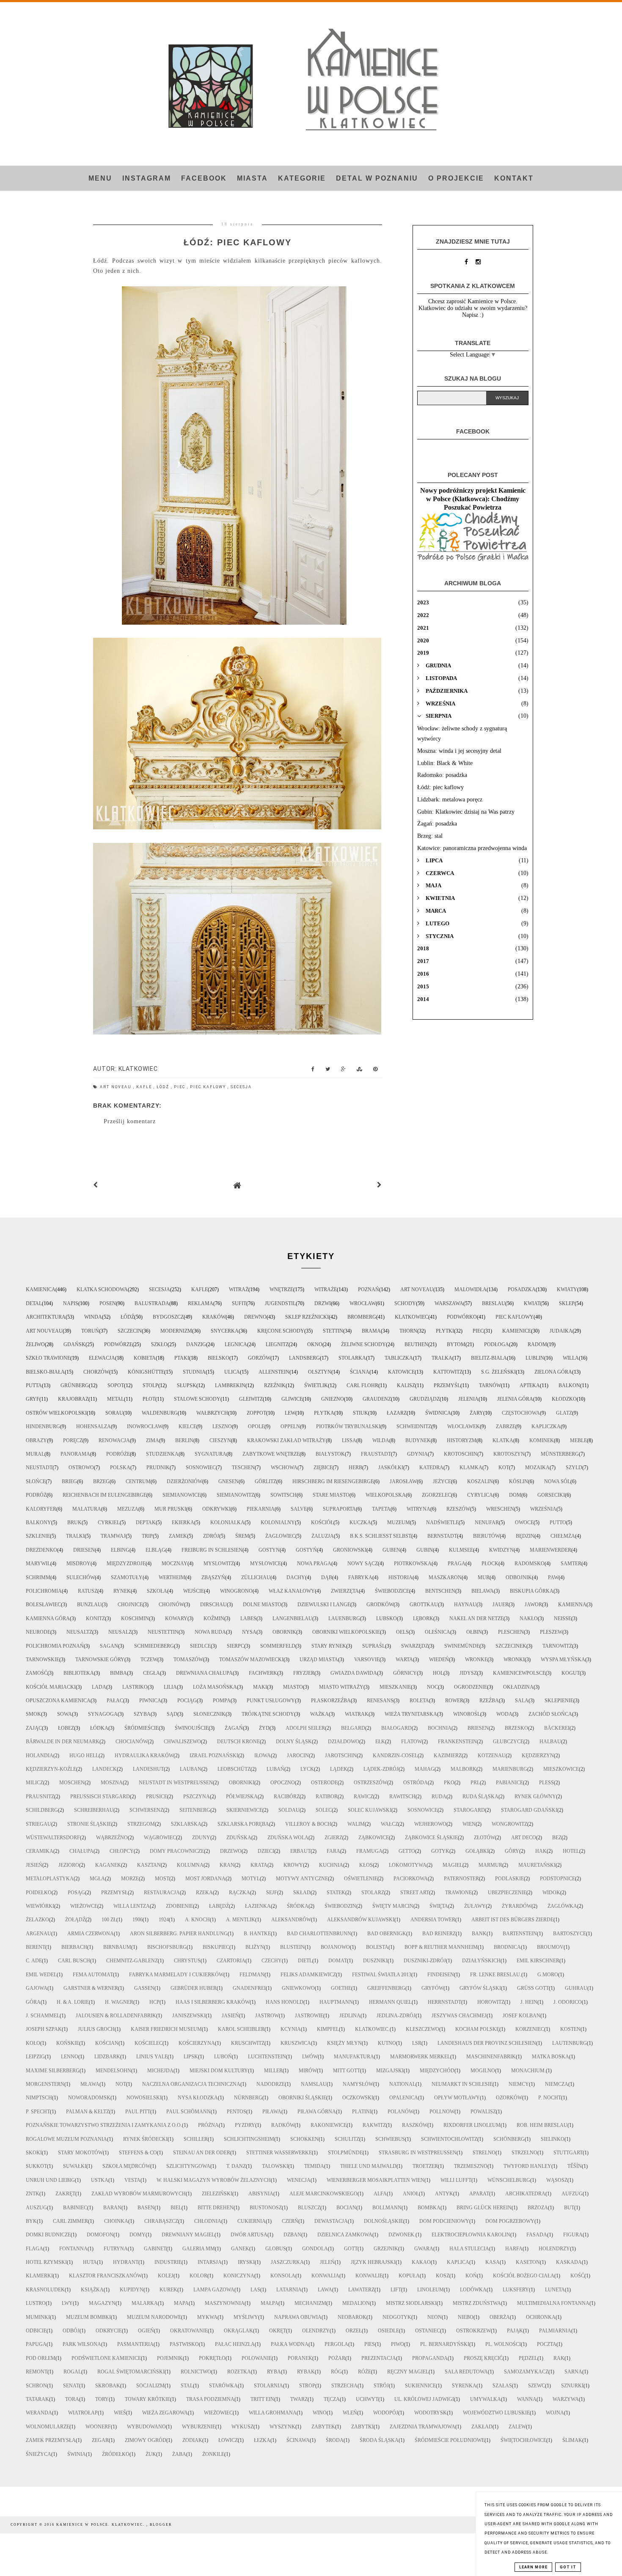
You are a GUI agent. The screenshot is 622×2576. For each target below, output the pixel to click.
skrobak (108, 2386)
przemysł (114, 1893)
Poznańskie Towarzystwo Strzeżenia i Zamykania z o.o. (104, 2125)
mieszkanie (395, 1687)
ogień (146, 2331)
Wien (469, 1824)
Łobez (66, 1728)
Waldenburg (160, 1413)
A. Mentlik (241, 1920)
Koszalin (480, 1481)
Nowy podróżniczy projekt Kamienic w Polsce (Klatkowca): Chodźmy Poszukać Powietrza (473, 499)
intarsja (210, 2262)
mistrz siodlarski (411, 2303)
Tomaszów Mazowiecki (251, 1660)
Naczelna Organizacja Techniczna (191, 2084)
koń (471, 2276)
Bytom (456, 1344)
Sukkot (36, 2166)
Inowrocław (145, 1427)
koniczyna (239, 2276)
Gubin (425, 1550)
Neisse (563, 1619)
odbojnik (519, 1577)
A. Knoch (197, 1920)
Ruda (439, 1797)
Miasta (252, 178)
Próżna (208, 2125)
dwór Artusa (249, 2235)
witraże (326, 1289)
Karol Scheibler (241, 2029)
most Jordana (205, 1879)
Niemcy (519, 2084)
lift (396, 2290)
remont (37, 2372)
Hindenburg (43, 1427)
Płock (490, 1564)
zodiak (192, 2440)
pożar (337, 2358)
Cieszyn (220, 1440)
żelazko (37, 1920)
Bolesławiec (43, 1605)
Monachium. (528, 2071)
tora (72, 2399)
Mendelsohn (113, 2071)
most (162, 1879)
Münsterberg (560, 1454)
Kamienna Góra (48, 1619)
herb (355, 1468)
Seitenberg (195, 1810)
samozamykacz (526, 2372)
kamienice (517, 1331)
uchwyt (367, 2399)
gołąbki (477, 1851)
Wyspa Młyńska (563, 1660)
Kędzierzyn (538, 1756)
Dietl (305, 1961)
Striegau (39, 1824)
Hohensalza (94, 1427)
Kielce (187, 1427)
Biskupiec (216, 1947)
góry (512, 1851)
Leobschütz (234, 1769)
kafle (145, 1087)
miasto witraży (341, 1687)
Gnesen (228, 1481)
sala (522, 1701)
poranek (300, 2358)
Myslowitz (219, 1564)
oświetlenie (361, 1879)
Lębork (423, 1619)
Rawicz (363, 1797)
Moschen (72, 1783)
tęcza (332, 2399)
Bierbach (74, 1947)
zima (153, 1440)
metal (116, 1399)
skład (302, 1893)
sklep (567, 1303)
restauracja (162, 1893)
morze (130, 1879)
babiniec (75, 2208)
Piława (272, 2112)
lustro (36, 2303)
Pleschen (511, 1632)
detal (34, 1303)
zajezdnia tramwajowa (422, 2427)
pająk (515, 2331)
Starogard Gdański (529, 1810)
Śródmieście (142, 1728)
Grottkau (424, 1605)
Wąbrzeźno (112, 1838)
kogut (571, 1673)
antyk (444, 2194)
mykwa (207, 2317)
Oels (402, 1632)
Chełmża (563, 1536)
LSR (417, 2043)
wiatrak (357, 1714)
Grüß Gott (533, 1988)
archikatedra (525, 2194)
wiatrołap (83, 2413)
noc (432, 1687)
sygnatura (211, 1454)
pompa (222, 1701)
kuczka (360, 1523)
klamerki (39, 2276)
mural (35, 1454)
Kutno (387, 2043)
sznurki (572, 2386)
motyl (251, 1879)
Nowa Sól (557, 1481)
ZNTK (33, 2194)
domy (138, 2235)
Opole (256, 1427)
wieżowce (84, 1906)
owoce (524, 1523)
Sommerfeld (278, 1646)
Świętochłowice (523, 2440)
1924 (164, 1920)
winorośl (467, 1714)
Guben (391, 1550)
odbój (71, 2331)
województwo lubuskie (496, 2413)
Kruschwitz (248, 2043)
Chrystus (187, 1961)
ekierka (183, 1523)
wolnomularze (48, 2427)
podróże (118, 1454)
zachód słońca (550, 1714)
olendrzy (316, 2331)
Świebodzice (392, 1591)
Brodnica (507, 1947)
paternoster (461, 1879)
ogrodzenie (471, 1687)
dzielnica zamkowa (345, 2235)
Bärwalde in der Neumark (63, 1742)
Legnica (236, 1344)
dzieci (266, 1851)
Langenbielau (292, 1619)
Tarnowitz (557, 1646)
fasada (537, 2235)
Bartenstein (520, 1934)
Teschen (243, 1468)
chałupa (81, 1851)
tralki (75, 1536)
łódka (99, 1728)
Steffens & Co (138, 2153)
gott (351, 2249)
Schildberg (42, 1810)
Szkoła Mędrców (126, 2166)
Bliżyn (255, 1947)
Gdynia (417, 1454)
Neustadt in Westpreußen (176, 1783)
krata (259, 1865)
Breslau (494, 1303)
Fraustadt (376, 1454)
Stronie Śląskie (89, 1824)
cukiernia (252, 2221)
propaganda (430, 2358)
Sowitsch (283, 1495)
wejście (194, 1591)
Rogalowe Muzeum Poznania (66, 2139)
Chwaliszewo (182, 1742)
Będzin (525, 1536)
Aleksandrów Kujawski (361, 1920)
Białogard (396, 1728)
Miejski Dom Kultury (219, 2071)
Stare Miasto (331, 1495)
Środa (335, 2440)
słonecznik (209, 1714)
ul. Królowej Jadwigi (424, 2399)
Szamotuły (127, 1577)
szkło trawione (48, 1358)
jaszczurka (287, 2262)
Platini (362, 2112)
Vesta (132, 2180)
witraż (239, 1289)
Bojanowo (335, 1947)
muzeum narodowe (154, 2317)
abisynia (261, 2194)
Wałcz (389, 1824)
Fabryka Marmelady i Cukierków (176, 1975)
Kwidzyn (501, 1550)
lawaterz (361, 2290)
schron (36, 2386)
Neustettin (163, 1632)
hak (541, 1851)
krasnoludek (45, 2290)
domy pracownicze (177, 1851)
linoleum (431, 2290)
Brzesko (516, 1728)
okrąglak (238, 2331)
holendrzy (554, 2249)
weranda (39, 2413)
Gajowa (37, 1988)
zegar (100, 2440)
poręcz (73, 1440)
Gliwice (292, 1399)
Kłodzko (564, 1399)
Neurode (38, 1632)
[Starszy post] (380, 1185)
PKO (449, 1783)
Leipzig (35, 2057)
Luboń (223, 2057)
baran (112, 2208)
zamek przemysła (51, 2440)
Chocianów (132, 1742)
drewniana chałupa (204, 1673)
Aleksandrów (291, 1920)
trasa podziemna (210, 2399)
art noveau (117, 1087)
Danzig (196, 1344)
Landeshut (148, 1769)
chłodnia (208, 2221)
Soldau (289, 1810)
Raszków (415, 2125)
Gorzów (259, 1358)
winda (93, 1317)
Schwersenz (146, 1810)
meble (578, 1440)
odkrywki (216, 1509)
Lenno (70, 2057)
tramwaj (113, 1536)
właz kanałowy (292, 1591)
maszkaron (445, 1577)
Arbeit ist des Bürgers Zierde (512, 1920)
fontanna (73, 2249)
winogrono (236, 1591)
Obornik (284, 1632)
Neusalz (120, 1632)
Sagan (109, 1646)
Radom (537, 1344)
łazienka (258, 1906)
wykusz (242, 2427)
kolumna (190, 1865)
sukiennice (420, 2386)
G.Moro (548, 1975)
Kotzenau (492, 1756)
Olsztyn (320, 1372)
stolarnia (268, 2386)
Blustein (292, 1947)
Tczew (149, 1660)
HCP (154, 2002)
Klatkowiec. (372, 2029)
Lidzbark (107, 2057)
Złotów (484, 1838)
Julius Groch (96, 2029)
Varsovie (367, 1660)
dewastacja (331, 2221)
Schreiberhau (94, 1810)
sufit (239, 1303)
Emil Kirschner (538, 1961)
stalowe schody (197, 1399)
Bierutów (486, 1536)
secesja (241, 1087)
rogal (72, 2372)
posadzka (522, 1289)
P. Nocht (550, 2098)
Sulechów (81, 1577)
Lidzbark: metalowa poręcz (450, 800)
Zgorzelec (436, 1495)
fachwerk (263, 1673)
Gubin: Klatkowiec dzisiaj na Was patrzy (466, 812)
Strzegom (141, 1824)
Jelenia (468, 1399)
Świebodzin (340, 1906)
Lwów (310, 2057)
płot (149, 1399)
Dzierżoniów (184, 1481)
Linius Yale (152, 2057)
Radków (283, 2125)
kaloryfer (41, 1509)
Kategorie (302, 178)
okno (315, 1344)
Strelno (484, 2153)
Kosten (570, 2029)
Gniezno (333, 1399)
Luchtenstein (267, 2057)
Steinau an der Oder (202, 2153)
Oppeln (290, 1427)
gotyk (440, 1851)
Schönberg (509, 2139)
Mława (90, 2084)
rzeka (204, 1893)
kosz (443, 2276)
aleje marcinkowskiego (323, 2194)
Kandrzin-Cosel (395, 1756)
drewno (255, 1317)
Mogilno (483, 2071)
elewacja (102, 1358)
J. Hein (529, 2002)
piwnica (150, 1701)
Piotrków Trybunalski (348, 1427)
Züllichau (256, 1577)
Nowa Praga (314, 1564)
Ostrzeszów (370, 1783)
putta (34, 1385)
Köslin (519, 1481)
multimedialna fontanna (553, 2303)
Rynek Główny (535, 1797)
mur (484, 1577)
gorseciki (551, 1495)
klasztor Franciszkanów (105, 2276)
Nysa (249, 1632)
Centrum (138, 1481)
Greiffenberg (386, 1988)
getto (407, 1851)
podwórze (118, 1344)
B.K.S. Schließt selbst (381, 1536)
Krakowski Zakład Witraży (286, 1440)
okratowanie (189, 2331)
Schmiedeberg (154, 1646)
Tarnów (490, 1385)
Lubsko (387, 1619)
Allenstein (274, 1372)
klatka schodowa (102, 1289)
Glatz (564, 1413)
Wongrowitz (509, 1824)
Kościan (107, 2043)
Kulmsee (461, 1550)
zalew (517, 2427)
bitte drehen (216, 2208)
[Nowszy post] (96, 1185)
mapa (181, 2303)
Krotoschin (461, 1454)
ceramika (40, 1851)
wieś (120, 2413)
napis (71, 1303)
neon (435, 2317)
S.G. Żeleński (498, 1372)
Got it (568, 2567)
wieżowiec (218, 2413)
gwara (424, 2249)
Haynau (465, 1605)
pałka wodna (290, 2344)
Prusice (157, 1797)
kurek (168, 2290)
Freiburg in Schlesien (212, 1550)
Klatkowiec (411, 1317)
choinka (116, 2221)
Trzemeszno (471, 2166)
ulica (232, 1372)
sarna (573, 2372)
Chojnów (171, 1605)
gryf (33, 1399)
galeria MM (199, 2249)
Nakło (529, 1619)
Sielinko (553, 2139)
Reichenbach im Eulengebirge (105, 1495)
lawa (325, 2290)
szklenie (38, 1536)
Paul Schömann (189, 2112)
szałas (502, 2386)
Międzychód (437, 2071)
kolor (198, 2276)
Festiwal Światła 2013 (382, 1975)
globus (276, 2249)
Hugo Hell (84, 1756)
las (255, 2290)
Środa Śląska (379, 2440)
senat (71, 2386)
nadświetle (442, 1523)
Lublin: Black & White (445, 763)
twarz (299, 2399)
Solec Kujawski (370, 1810)
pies (370, 2344)
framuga (369, 1851)
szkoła (157, 1591)
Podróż (36, 1495)
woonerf (98, 2427)
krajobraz (73, 1399)
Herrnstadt (444, 2002)
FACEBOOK (204, 178)
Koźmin (214, 1619)
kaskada (569, 2262)
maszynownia (225, 2303)
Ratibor (327, 1797)
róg (336, 2372)
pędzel (528, 2358)
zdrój (211, 1536)
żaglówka (562, 1906)
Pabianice (509, 1783)
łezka (262, 2440)
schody (405, 1303)
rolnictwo (196, 2372)
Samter (571, 1564)
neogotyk (397, 2317)
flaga (34, 2249)
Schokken (304, 2139)
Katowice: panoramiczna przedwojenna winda (472, 848)
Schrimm (38, 1577)
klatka (503, 1440)
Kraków (214, 1317)
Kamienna (572, 1605)
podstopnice (557, 1879)
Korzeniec (530, 2029)
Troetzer (425, 2166)
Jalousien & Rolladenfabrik (116, 2016)
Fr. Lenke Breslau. (496, 1975)
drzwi (323, 1303)
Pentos (237, 2112)
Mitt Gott (347, 2071)
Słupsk (187, 1385)
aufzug (572, 2194)
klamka (471, 1468)
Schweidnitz (414, 1427)
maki (260, 1687)
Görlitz (266, 1481)
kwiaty (567, 1289)
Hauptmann (336, 2002)
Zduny (201, 1838)
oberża (500, 2317)
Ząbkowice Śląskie (431, 1838)
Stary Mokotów (80, 2153)
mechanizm (310, 2303)
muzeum (399, 1523)
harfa (514, 2249)
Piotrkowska (413, 1564)
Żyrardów (517, 1906)
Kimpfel (328, 2029)
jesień (34, 1865)
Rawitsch (402, 1797)
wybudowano (146, 2427)
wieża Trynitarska (411, 1714)
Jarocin (298, 1756)
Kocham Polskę (477, 2029)
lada (99, 1687)
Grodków (380, 1605)
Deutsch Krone (238, 1742)
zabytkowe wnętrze (271, 1454)
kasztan (149, 1865)
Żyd (264, 1728)
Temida (314, 2166)
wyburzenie (199, 2427)
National (402, 2084)
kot (504, 1468)
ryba (274, 2372)
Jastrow (267, 2016)
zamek (178, 1536)
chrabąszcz (161, 2221)
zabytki (362, 2427)
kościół (322, 1523)
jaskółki (391, 1468)
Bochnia (440, 1728)
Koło (33, 2043)
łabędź (219, 1906)
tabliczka (399, 1358)
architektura (46, 1317)
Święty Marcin (393, 1906)
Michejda (160, 2071)
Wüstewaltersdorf (53, 1838)
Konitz (95, 1619)
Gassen (144, 1988)
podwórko (462, 1317)
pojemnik (170, 2358)
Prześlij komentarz (130, 1121)
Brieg (69, 1481)
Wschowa (284, 1468)
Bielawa (483, 1591)
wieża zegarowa (165, 2413)
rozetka (239, 2372)
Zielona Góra (553, 1372)
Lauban (191, 1769)
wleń (350, 2413)
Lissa (349, 1440)
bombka (429, 2208)
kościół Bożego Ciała (524, 2276)
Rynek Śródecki (145, 2139)
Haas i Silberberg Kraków (213, 2002)
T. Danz (236, 2166)
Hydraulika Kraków (144, 1756)
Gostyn (269, 1550)
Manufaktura (354, 2057)
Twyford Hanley (527, 2166)
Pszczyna (197, 1797)
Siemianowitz (235, 1495)
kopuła (409, 2276)
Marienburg (510, 1769)
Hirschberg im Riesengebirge (333, 1481)
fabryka (360, 1577)
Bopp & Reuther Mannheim (441, 1947)
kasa (493, 2262)
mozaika (537, 1468)
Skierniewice (244, 1810)
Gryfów (432, 1988)
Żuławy (475, 1906)
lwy (67, 2303)
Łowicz (228, 2440)
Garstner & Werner (91, 1988)
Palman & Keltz (88, 2112)
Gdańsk (74, 1344)
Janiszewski (189, 2016)
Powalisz (483, 2112)
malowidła (471, 1289)
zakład (482, 2427)
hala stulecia (469, 2249)
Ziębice (323, 1468)
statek (336, 1893)
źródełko (116, 2454)
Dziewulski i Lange (324, 1605)
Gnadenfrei (249, 1988)
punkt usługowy (271, 1701)
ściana (360, 1372)
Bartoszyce (570, 1934)
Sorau (114, 1413)
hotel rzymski (46, 2262)
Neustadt (39, 1468)
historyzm (462, 1440)
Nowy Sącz (363, 1564)
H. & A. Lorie (73, 2002)
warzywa (566, 2399)
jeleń (327, 2262)
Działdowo (344, 1742)
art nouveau (44, 1331)
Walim (356, 1824)
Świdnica (438, 1413)
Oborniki (242, 1783)
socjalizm (150, 2386)
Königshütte (146, 1372)
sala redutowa (466, 2372)
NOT (121, 2084)
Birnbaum (117, 1947)
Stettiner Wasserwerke (279, 2153)
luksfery (516, 2290)
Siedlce (200, 1646)
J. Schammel (43, 2016)
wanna (527, 2399)
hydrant (126, 2262)
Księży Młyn (344, 2043)
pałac (115, 1701)
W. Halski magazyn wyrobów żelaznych (214, 2180)
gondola (315, 2249)
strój (381, 2386)
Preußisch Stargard (100, 1797)
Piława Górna (317, 2112)
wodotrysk (431, 2413)
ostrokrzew (473, 2331)
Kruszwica (296, 2043)
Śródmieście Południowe (450, 2440)
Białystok (330, 1454)
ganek (240, 2249)
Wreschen (500, 1509)
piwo (398, 2344)
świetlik (316, 1385)
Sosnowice (422, 1810)
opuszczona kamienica (58, 1701)
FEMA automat (93, 1975)
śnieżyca (39, 2454)
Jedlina (350, 2016)
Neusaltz (79, 1632)
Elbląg (155, 1550)
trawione (458, 1893)
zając (34, 1728)
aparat (479, 2194)
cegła (151, 1673)
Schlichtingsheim (249, 2139)
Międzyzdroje (126, 1564)
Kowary (176, 1619)
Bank (479, 1934)
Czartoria (231, 1961)
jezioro (69, 1865)
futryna (116, 2249)
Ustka (100, 2180)
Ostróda (416, 1783)
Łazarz (397, 1413)
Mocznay (175, 1564)
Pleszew (551, 1632)
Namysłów (358, 2084)
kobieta (145, 1358)
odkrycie (109, 2331)
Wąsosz (557, 2180)
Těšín (575, 2166)
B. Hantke (257, 1934)
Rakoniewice (329, 2125)
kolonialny (278, 1523)
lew (290, 1413)
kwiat (532, 1303)
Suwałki (75, 2166)
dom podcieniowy (444, 2221)
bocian (346, 2208)
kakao (421, 2262)
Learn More (533, 2567)
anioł (411, 2194)
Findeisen (441, 1975)
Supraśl (374, 1646)
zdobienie (179, 1906)
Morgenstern (45, 2084)
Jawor (533, 1605)
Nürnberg (248, 2098)
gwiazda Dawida (354, 1673)
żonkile (213, 2454)
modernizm (176, 1331)
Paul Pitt (138, 2112)
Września (543, 1509)
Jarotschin (341, 1756)
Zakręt (65, 2194)
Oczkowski (358, 2098)
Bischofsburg (167, 1947)
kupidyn (132, 2290)
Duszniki (375, 1961)
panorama (75, 1454)
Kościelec (149, 2043)
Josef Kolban (522, 2016)
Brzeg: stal (430, 836)
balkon (569, 1385)
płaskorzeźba (331, 1701)
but (569, 2208)
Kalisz (406, 1385)
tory (102, 2399)
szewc (537, 2386)
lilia (170, 1687)
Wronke (476, 1660)
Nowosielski (144, 2098)
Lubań (275, 1769)
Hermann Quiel (390, 2002)
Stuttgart (568, 2153)
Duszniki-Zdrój (425, 1961)
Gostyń (306, 1550)
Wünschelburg (509, 2180)
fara (333, 1851)
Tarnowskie (43, 1660)
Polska (120, 1468)
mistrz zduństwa (477, 2303)
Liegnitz (277, 1344)
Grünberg (75, 1385)
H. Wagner (119, 2002)
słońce (36, 1481)
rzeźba (489, 1701)
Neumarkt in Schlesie (462, 2084)
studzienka (162, 1454)
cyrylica (480, 1495)
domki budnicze (48, 2235)
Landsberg (304, 1358)
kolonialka (227, 1523)
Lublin (535, 1358)
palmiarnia (555, 2331)
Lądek (339, 1769)
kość (577, 2276)
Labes (248, 1619)
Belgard (353, 1728)
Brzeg (101, 1481)
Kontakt (514, 178)
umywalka (486, 2399)
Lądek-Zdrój (381, 1769)
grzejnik (386, 2249)
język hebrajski (373, 2262)
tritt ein (262, 2399)
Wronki (514, 1660)
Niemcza (557, 2084)
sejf (272, 1893)
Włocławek (464, 1427)
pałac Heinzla (235, 2344)
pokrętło (212, 2358)
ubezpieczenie (507, 1893)
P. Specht (38, 2112)
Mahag (425, 1769)
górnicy (405, 1673)
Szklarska (186, 1824)
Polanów (400, 2112)
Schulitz (347, 2139)
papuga (36, 2344)
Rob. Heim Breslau (542, 2125)
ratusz (88, 1591)
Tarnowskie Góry (100, 1660)
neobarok (352, 2317)
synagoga (103, 1714)
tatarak (37, 2399)
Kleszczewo (422, 2029)
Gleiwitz (251, 1399)
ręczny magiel (408, 2372)
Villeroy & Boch (308, 1824)
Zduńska (239, 1838)
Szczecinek (511, 1646)
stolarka (352, 1358)
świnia (77, 2454)
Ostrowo (81, 1468)
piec (180, 1087)
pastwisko (184, 2344)
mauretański (537, 1865)
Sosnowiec (201, 1468)
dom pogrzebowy (510, 2221)
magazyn (102, 2303)
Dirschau (213, 1605)
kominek (542, 1440)
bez (557, 1838)
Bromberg (362, 1317)
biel (176, 2208)
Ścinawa (298, 2440)
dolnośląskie (384, 2221)
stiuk (361, 1413)
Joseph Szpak (44, 2029)
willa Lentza (132, 1906)
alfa (380, 2194)
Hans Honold (285, 2002)
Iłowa (263, 1756)
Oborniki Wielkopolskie (346, 1632)
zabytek (323, 2427)
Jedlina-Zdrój (396, 2016)
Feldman (252, 1975)
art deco (524, 1838)
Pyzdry (245, 2125)
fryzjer (304, 1673)
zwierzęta (345, 1591)
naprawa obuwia (298, 2317)
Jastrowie (309, 2016)
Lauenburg (344, 1619)
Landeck (105, 1769)
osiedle (388, 2331)
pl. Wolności (503, 2344)
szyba (142, 1714)
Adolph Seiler (305, 1728)
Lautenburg (570, 2043)
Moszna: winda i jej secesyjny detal (459, 751)
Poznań (369, 1289)
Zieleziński (217, 2194)
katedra (431, 1468)
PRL (475, 1783)
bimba (118, 1673)
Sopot (116, 1385)
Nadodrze (271, 2084)
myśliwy (246, 2317)
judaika (561, 1331)
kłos (366, 1865)
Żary (476, 1413)
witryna (418, 1509)
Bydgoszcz (168, 1317)
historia (400, 1577)
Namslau (314, 2084)
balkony (39, 1523)
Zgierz (333, 1838)
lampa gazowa (214, 2290)
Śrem (242, 1536)
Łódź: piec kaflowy (440, 787)
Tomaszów (188, 1660)
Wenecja (299, 2180)
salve (299, 1509)
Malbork (464, 1769)
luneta (555, 2290)
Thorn (408, 1331)
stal (187, 2386)
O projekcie (456, 178)
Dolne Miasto (262, 1605)
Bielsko (219, 1358)
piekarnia (261, 1509)
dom (515, 1495)
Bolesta (377, 1947)
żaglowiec (280, 1536)
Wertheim (172, 1577)
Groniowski (350, 1550)
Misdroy (78, 1564)
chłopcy (122, 1851)
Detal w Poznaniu (377, 178)
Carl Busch (74, 1961)
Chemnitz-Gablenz (132, 1961)
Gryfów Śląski (480, 1988)
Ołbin (474, 1632)
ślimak (572, 2440)
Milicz (34, 1783)
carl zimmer (70, 2221)
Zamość (37, 1673)
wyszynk (282, 2427)
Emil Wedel (41, 1975)
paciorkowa (411, 1879)
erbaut (300, 1851)
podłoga (497, 1344)
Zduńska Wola (288, 1838)
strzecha (344, 2386)
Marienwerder (550, 1550)
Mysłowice (266, 1564)
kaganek (108, 1865)
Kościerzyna (197, 2043)
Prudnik (158, 1468)
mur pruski (170, 1509)
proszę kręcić (483, 2358)
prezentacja (379, 2358)
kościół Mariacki (51, 1687)
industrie (168, 2262)
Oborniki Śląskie (302, 2098)
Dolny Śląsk (294, 1742)
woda (504, 1714)
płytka (324, 1413)
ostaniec (428, 2331)
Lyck (307, 1769)
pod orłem (41, 2358)
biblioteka (79, 1673)
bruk (74, 1523)
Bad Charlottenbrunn (319, 1934)
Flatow (411, 1742)
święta (439, 1906)
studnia (194, 1372)
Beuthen (416, 1344)
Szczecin (130, 1331)
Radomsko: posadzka (442, 775)
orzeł (354, 2331)
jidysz (468, 1673)
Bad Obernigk (387, 1934)
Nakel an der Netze (476, 1619)
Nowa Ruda (210, 1632)
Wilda (381, 1440)
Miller (273, 2071)
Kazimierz (448, 1756)
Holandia (40, 1756)
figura (573, 2235)
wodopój (386, 2413)
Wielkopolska (386, 1495)
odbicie (36, 2331)
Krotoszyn (509, 1454)
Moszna (112, 1783)
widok (551, 1893)
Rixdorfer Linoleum (472, 2125)
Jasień (230, 2016)
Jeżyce (442, 1481)
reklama (201, 1303)
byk (31, 2221)
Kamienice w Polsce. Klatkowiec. (101, 2525)
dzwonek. (402, 2235)
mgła (97, 1879)
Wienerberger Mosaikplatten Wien (376, 2180)
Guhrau (576, 1988)
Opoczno (283, 1783)
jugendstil (280, 1303)
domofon (100, 2235)
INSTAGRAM (147, 178)
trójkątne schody (268, 1714)
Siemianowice (182, 1495)
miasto (293, 1687)
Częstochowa (521, 1413)
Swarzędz (415, 1646)
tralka (442, 1358)
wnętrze (281, 1289)
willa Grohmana (273, 2413)
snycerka (225, 1331)
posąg (76, 1893)
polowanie (257, 2358)
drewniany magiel (188, 2235)
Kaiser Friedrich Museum (166, 2029)
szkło (159, 1344)
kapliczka (546, 1427)
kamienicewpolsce (519, 1673)
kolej (166, 2276)
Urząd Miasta (319, 1660)
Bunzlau (89, 1605)
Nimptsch (39, 2098)
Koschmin (135, 1619)
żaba (179, 2454)
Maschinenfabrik (491, 2057)
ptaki (182, 1358)
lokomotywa (408, 1865)
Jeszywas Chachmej (459, 2016)
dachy (296, 1577)
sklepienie (559, 1701)
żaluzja (323, 1536)
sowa (65, 1714)
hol (438, 1673)
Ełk (380, 1742)
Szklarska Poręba (243, 1824)
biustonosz (266, 2208)
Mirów (308, 2071)
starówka (223, 2386)
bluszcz (309, 2208)
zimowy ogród (146, 2440)
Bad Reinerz (439, 1934)
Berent (36, 1947)
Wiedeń (439, 1660)
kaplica (458, 2262)
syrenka (464, 2386)
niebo (466, 2317)
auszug (36, 2208)
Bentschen (440, 1591)
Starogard (469, 1810)
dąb (327, 1577)
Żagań (234, 1728)
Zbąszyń (213, 1577)
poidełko (39, 1893)
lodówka (473, 2290)
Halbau (550, 1742)
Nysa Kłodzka (198, 2098)
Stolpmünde (345, 2153)
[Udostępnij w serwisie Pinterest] (376, 1071)
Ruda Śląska (480, 1797)
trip (147, 1536)
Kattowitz (448, 1372)
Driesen (84, 1550)
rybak (306, 2372)
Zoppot (256, 1413)
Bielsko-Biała (45, 1372)
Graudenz (377, 1399)
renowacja (114, 1440)
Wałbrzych (212, 1413)
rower (454, 1701)
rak (559, 2358)
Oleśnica (438, 1632)
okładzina (518, 1687)
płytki (445, 1331)
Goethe (341, 1988)
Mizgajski (390, 2071)
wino (320, 2413)
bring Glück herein (484, 2208)
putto (558, 1523)
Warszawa (449, 1303)
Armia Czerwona (91, 1934)
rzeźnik (275, 1385)
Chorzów (96, 1372)
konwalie (369, 2276)
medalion (356, 2303)
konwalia (325, 2276)
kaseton (528, 2262)
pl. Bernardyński (445, 2344)
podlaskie (509, 1879)
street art (415, 1893)
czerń (290, 2221)
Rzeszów (458, 1509)
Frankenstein (457, 1742)
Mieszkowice (561, 1769)
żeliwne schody (363, 1344)
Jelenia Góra (515, 1399)
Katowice (401, 1372)
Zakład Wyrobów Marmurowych (139, 2194)
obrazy (36, 1440)
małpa (270, 2303)
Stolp (150, 1385)
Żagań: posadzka (437, 824)
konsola (283, 2276)
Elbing (120, 1550)
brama (371, 1331)
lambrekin (230, 1385)
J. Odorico (568, 2002)
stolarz (373, 1893)
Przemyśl (447, 1385)
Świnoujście (192, 1728)
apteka (530, 1385)
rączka (239, 1893)
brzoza (538, 2208)
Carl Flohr (362, 1385)
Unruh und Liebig (50, 2180)
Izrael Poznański (214, 1756)
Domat (338, 1961)
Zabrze (506, 1427)
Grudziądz (425, 1399)
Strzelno (524, 2153)
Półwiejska (242, 1797)
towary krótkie (147, 2399)
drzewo (231, 1851)
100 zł (109, 1920)
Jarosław (403, 1481)
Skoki (34, 2153)
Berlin (184, 1440)
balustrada (152, 1303)
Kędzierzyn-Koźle (51, 1769)
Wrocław (363, 1303)
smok (33, 1714)
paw (553, 1577)
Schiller (196, 2139)
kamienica (41, 1289)
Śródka (298, 1906)
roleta (419, 1701)
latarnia (289, 2290)
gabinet (155, 2249)
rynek (122, 1591)
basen (146, 2208)
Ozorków (509, 2098)
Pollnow (442, 2112)
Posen (108, 1303)
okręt (278, 2331)
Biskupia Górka (532, 1591)
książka (92, 2290)
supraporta (339, 1509)
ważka (319, 1714)
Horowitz (491, 2002)
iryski (246, 2262)
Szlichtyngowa (188, 2166)
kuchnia (331, 1865)
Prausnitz (40, 1797)
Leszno (222, 1427)
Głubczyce (508, 1742)
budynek (418, 1440)
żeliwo (35, 1344)
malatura (87, 1509)
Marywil (38, 1564)
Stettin (333, 1331)
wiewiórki (40, 1906)
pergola (336, 2344)
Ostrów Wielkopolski (56, 1413)
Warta (404, 1660)
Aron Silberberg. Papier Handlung (179, 1934)
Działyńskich (481, 1961)
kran (227, 1865)
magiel (453, 1865)
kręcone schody (281, 1331)
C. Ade (34, 1961)
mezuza (128, 1509)
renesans (380, 1701)
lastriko (135, 1687)
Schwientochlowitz (449, 2139)
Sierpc (235, 1646)
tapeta (381, 1509)
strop (307, 2386)
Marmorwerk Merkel (420, 2057)
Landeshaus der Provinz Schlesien (487, 2043)
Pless (546, 1783)
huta (90, 2262)
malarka (145, 2303)
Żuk (151, 2454)
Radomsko (530, 1564)
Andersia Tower (433, 1920)
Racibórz (287, 1797)
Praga (457, 1564)
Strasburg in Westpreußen (418, 2153)
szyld (574, 1468)
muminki (38, 2317)
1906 (138, 1920)
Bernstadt (442, 1536)
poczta (547, 2344)
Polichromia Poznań (55, 1646)
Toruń (90, 1331)
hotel (571, 1851)
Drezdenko (41, 1550)
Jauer (501, 1605)
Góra (33, 2002)
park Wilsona (82, 2344)
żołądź (75, 1920)
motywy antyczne (302, 1879)
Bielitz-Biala (489, 1358)
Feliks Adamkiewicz (308, 1975)
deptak (146, 1523)
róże (365, 2372)
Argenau (39, 1934)
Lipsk (191, 2057)
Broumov (550, 1947)
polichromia (44, 1591)
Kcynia (291, 2029)
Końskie (68, 2043)
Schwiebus (390, 2139)
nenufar (487, 1523)
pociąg (187, 1701)
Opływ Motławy (457, 2098)
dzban (292, 2235)
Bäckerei (557, 1728)
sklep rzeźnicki (307, 1317)
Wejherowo (430, 1824)
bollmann (387, 2208)
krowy (293, 1865)
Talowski (275, 2166)
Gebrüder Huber (194, 1988)
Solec (324, 1810)
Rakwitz (374, 2125)
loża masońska (215, 1687)
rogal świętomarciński (131, 2372)
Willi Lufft (456, 2180)
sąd (172, 1714)
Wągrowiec (160, 1838)
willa (571, 1358)
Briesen (478, 1728)
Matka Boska (550, 2057)
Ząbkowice (374, 1838)
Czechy (272, 1961)
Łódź (164, 1087)
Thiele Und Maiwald (368, 2166)
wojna (555, 2413)
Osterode (324, 1783)
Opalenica (404, 2098)
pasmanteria (135, 2344)
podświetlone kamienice (106, 2358)
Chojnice (130, 1605)
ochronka (541, 2317)
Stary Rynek (329, 1646)
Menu (100, 178)
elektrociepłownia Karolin (471, 2235)
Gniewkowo (298, 1988)
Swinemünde (462, 1646)
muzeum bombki (88, 2317)
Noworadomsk (89, 2098)
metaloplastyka (50, 1879)
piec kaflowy (209, 1087)
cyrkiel (109, 1523)
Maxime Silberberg (53, 2071)
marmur (490, 1865)
